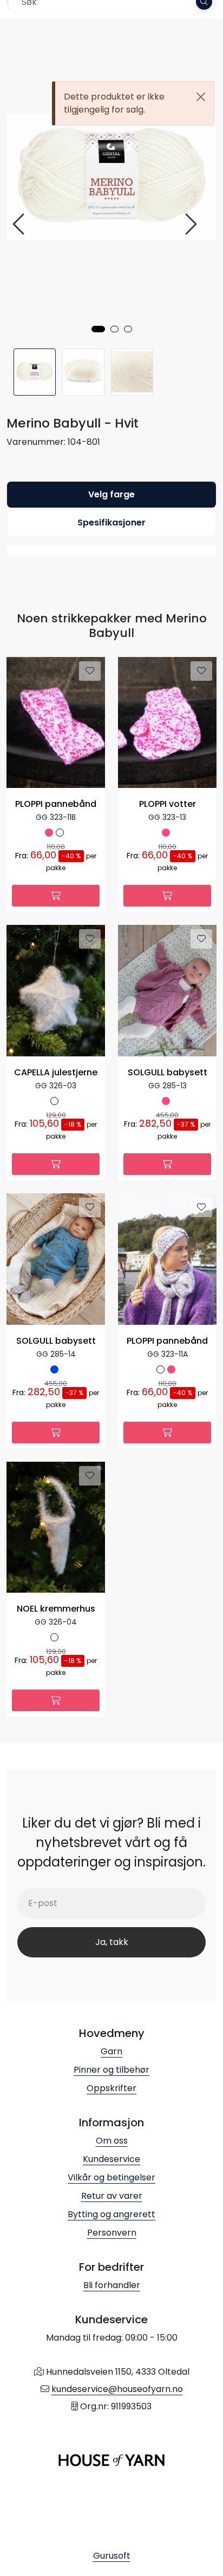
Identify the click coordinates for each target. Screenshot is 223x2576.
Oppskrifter (111, 2088)
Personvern (112, 2233)
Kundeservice (111, 2159)
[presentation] (20, 224)
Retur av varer (112, 2196)
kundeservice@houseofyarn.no (117, 2389)
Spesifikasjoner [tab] (111, 523)
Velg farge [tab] (111, 494)
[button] (98, 329)
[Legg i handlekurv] (56, 896)
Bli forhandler (112, 2285)
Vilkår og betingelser (111, 2177)
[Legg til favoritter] (90, 671)
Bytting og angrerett (111, 2214)
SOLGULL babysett (168, 1073)
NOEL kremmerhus (56, 1609)
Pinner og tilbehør (111, 2070)
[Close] (201, 97)
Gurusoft (112, 2556)
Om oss (112, 2141)
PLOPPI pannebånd (56, 804)
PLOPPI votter (168, 804)
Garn (111, 2051)
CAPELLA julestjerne (56, 1073)
